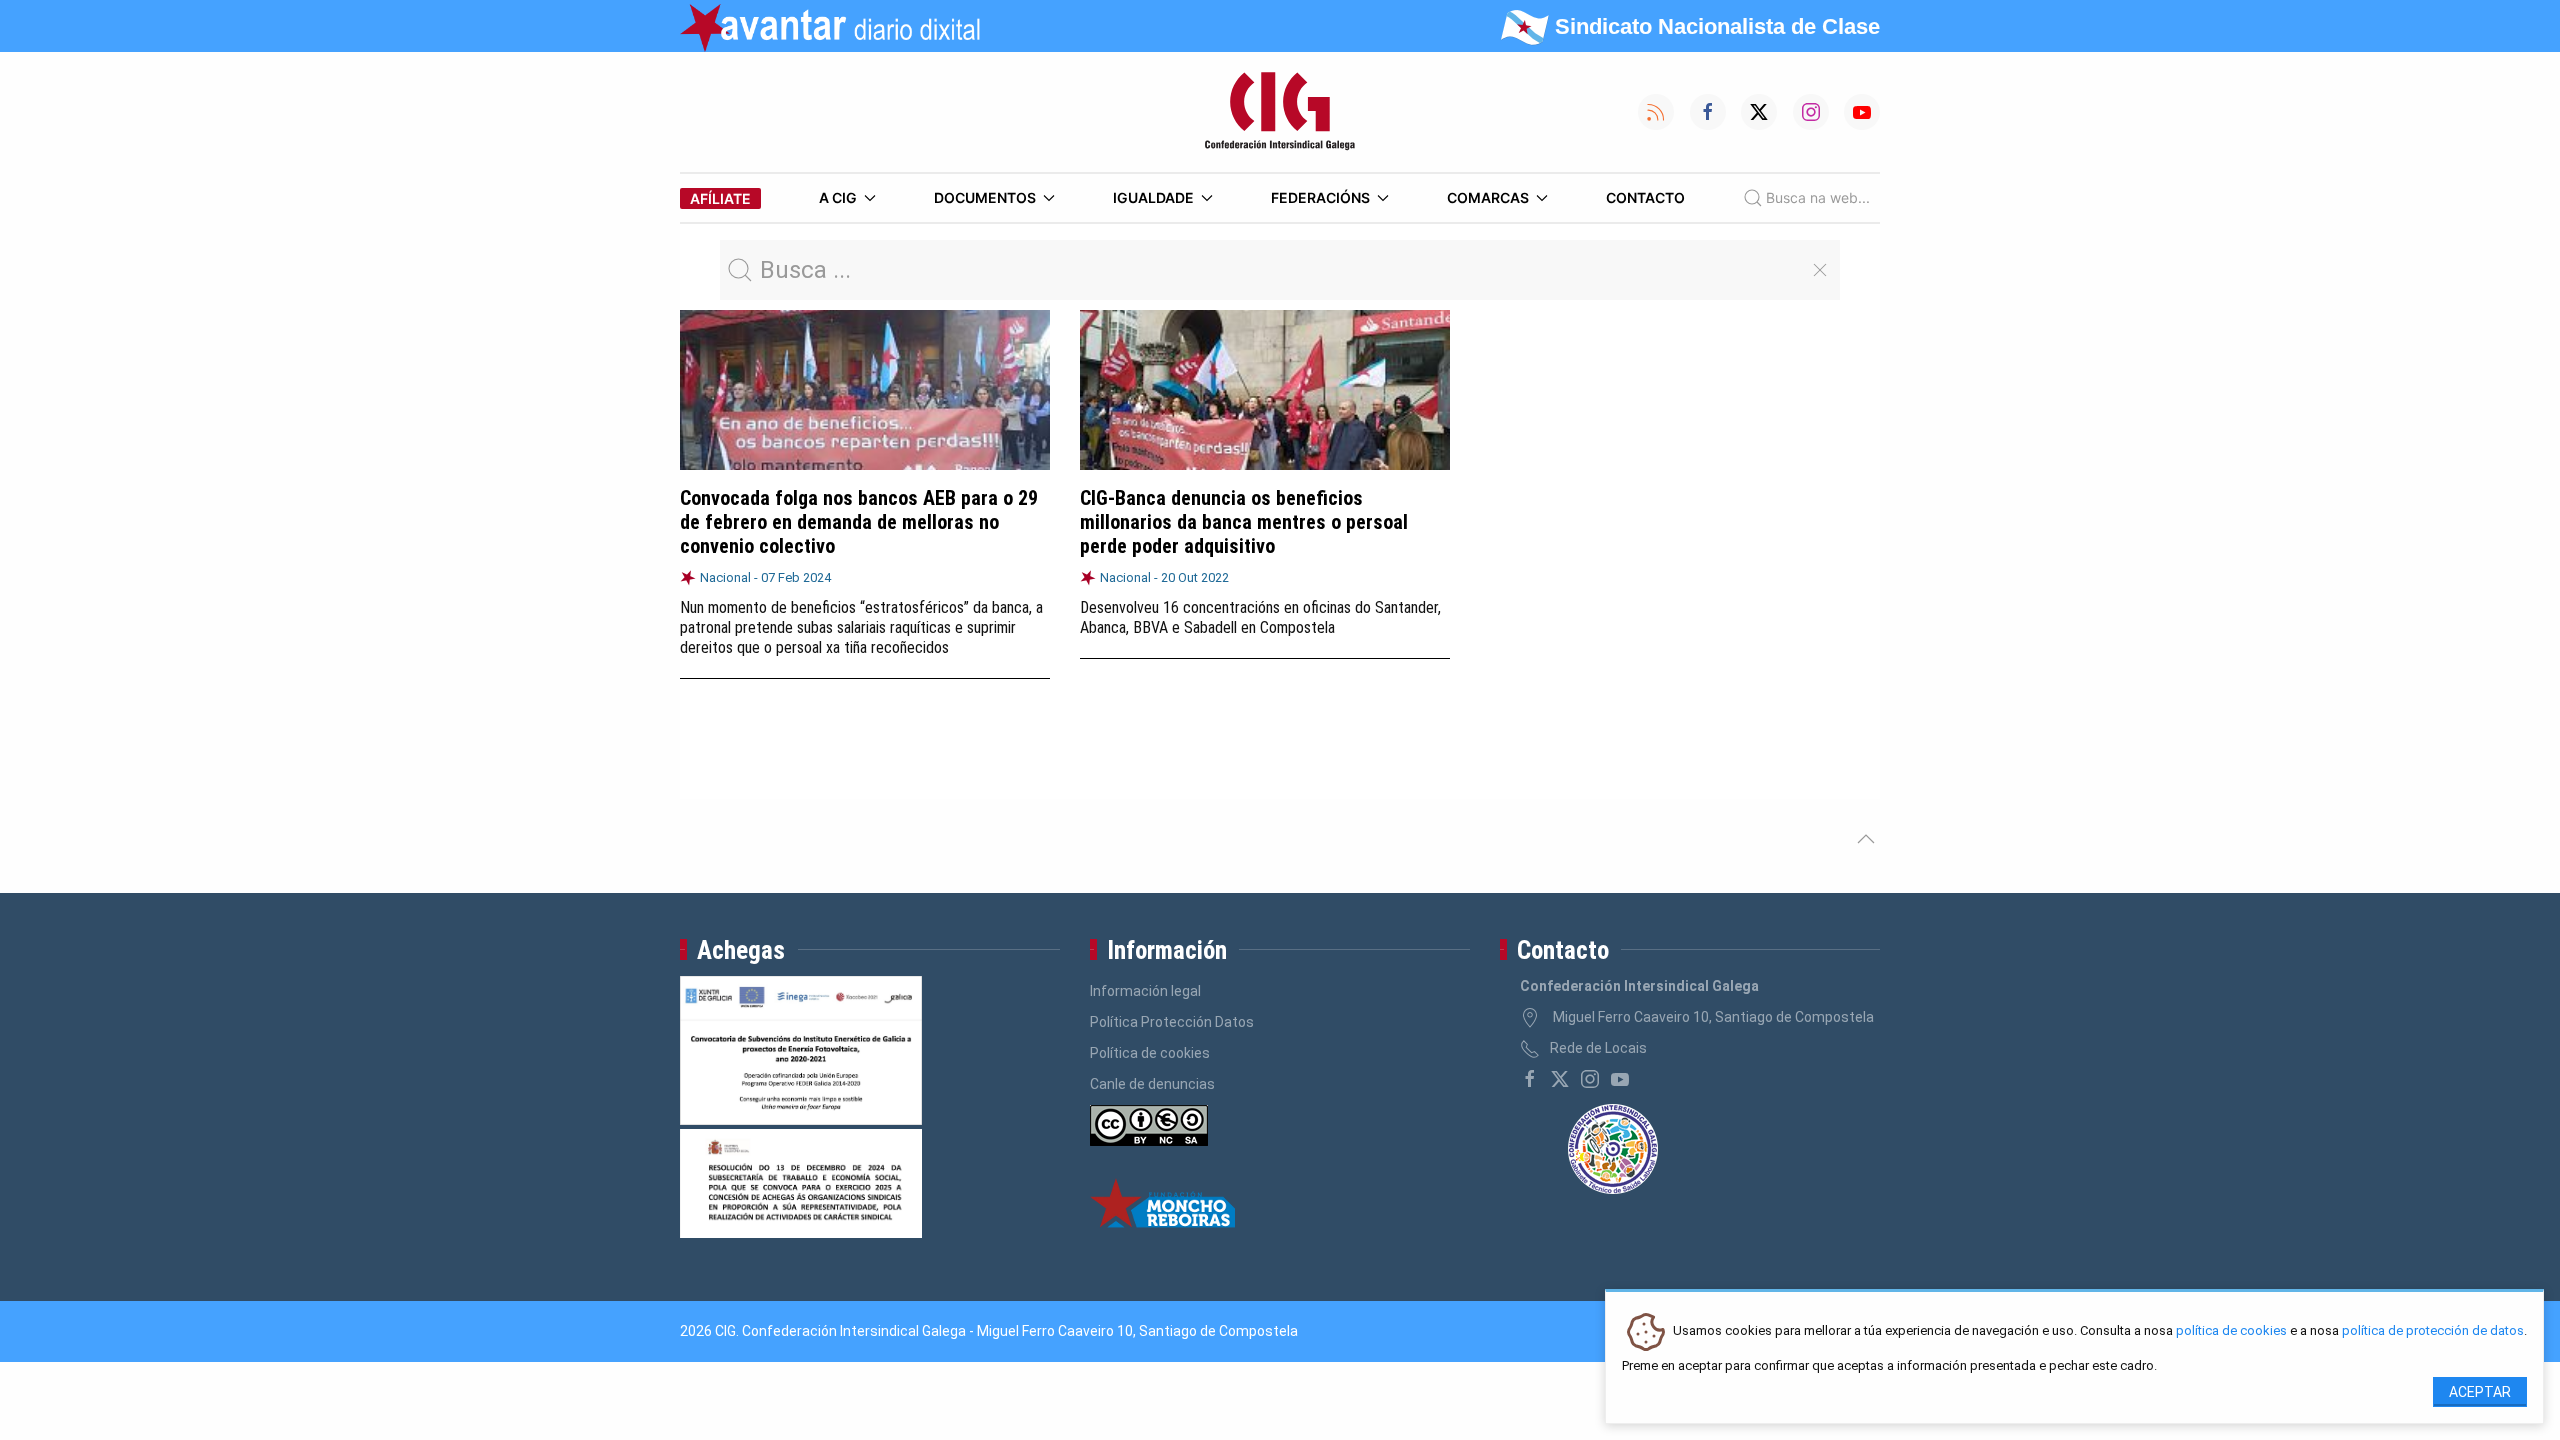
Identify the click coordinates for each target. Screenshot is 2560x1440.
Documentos (985, 197)
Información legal (1145, 991)
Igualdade (1153, 197)
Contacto (1645, 197)
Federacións (1320, 197)
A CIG (838, 197)
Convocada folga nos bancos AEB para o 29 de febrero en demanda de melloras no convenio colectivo (859, 522)
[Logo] (1280, 112)
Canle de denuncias (1152, 1084)
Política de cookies (1150, 1053)
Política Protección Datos (1172, 1022)
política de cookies (2231, 1331)
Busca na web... (1818, 197)
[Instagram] (1590, 1079)
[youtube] (1620, 1079)
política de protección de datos (2433, 1331)
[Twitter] (1560, 1079)
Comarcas (1488, 197)
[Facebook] (1530, 1079)
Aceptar (2480, 1392)
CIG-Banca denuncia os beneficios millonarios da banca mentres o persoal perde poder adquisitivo (1244, 522)
